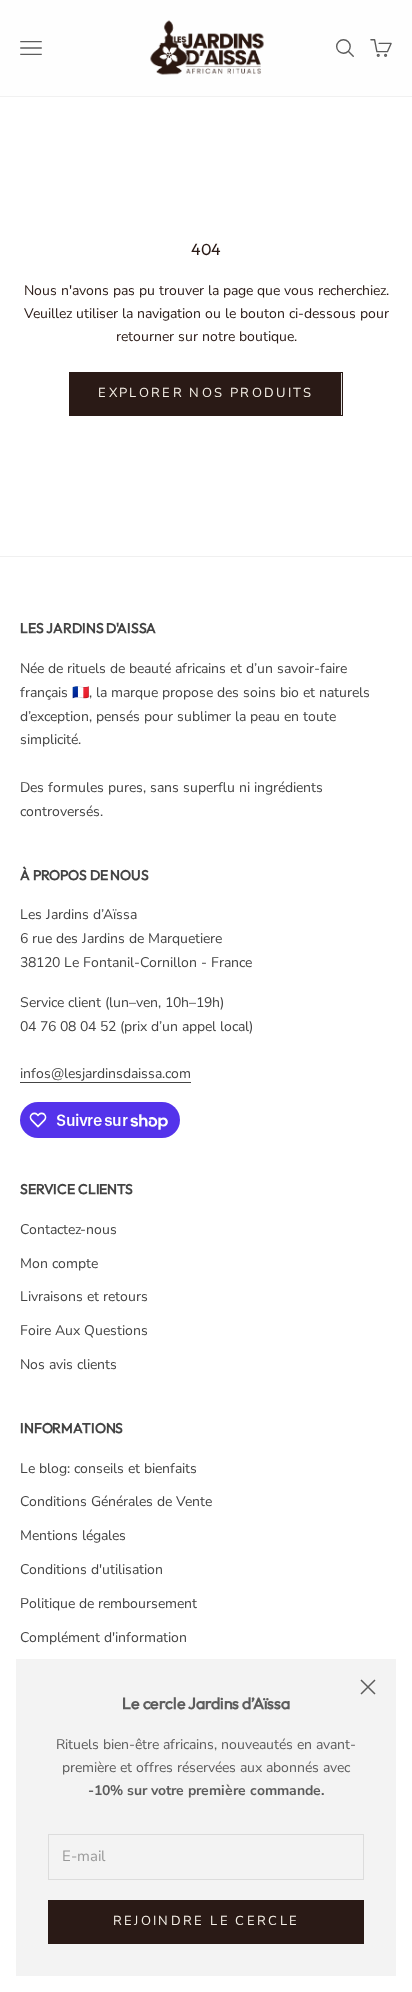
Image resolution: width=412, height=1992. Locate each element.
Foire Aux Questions (84, 1330)
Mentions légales (73, 1535)
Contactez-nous (68, 1229)
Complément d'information (103, 1637)
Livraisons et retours (84, 1296)
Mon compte (59, 1263)
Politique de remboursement (108, 1603)
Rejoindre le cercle (206, 1921)
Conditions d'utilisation (91, 1569)
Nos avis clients (68, 1364)
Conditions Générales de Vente (116, 1501)
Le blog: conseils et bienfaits (108, 1468)
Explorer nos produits (205, 393)
